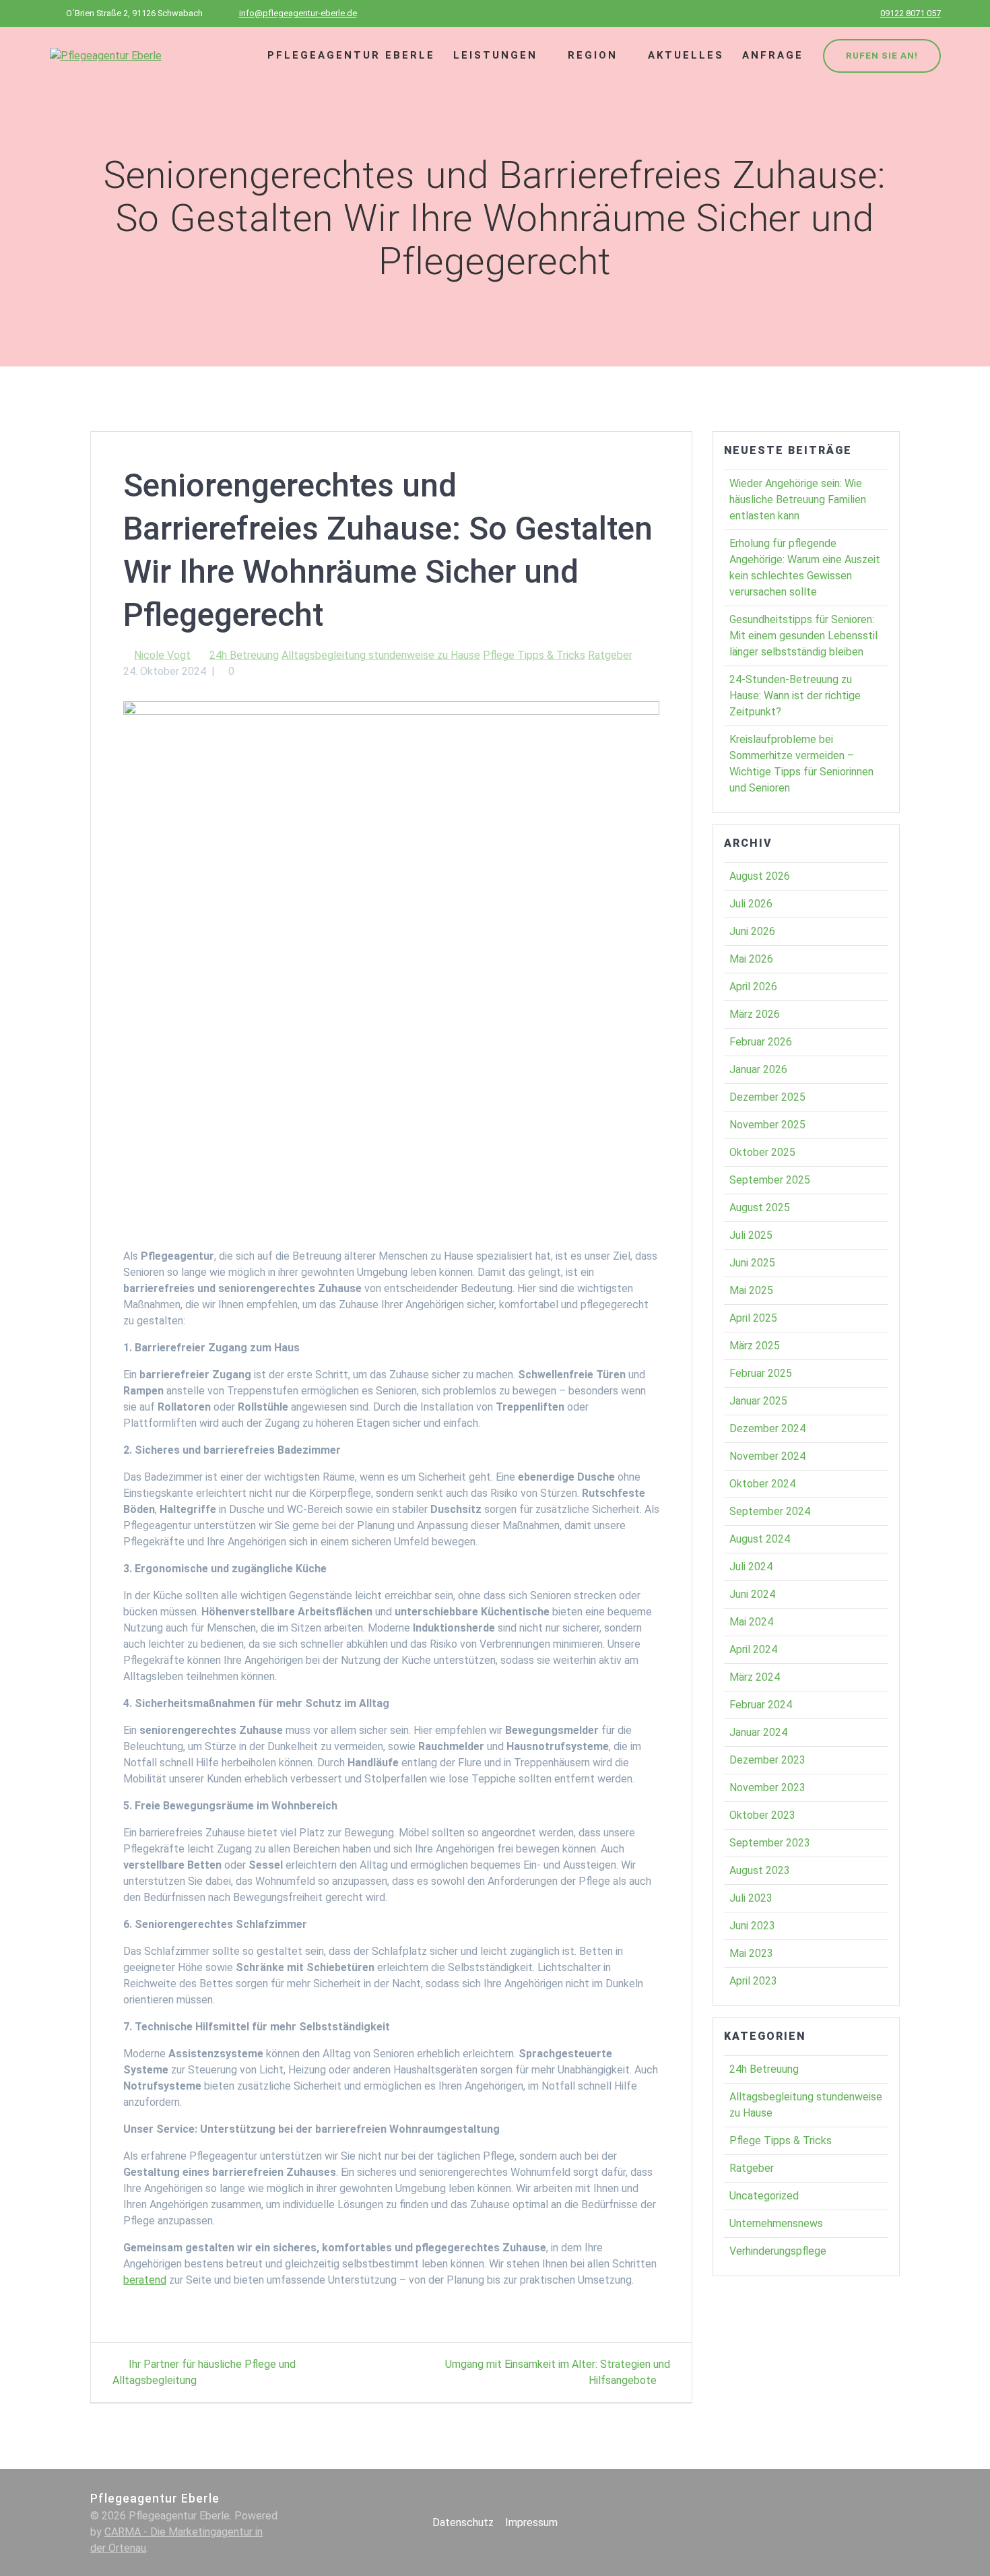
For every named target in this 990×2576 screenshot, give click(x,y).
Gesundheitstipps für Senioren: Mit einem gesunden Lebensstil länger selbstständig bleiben (803, 636)
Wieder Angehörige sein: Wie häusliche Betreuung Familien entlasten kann (798, 500)
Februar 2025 (761, 1373)
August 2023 (760, 1870)
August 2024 (760, 1539)
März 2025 (755, 1346)
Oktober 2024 (762, 1484)
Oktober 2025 (762, 1152)
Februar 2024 (761, 1705)
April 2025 (753, 1318)
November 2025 (767, 1125)
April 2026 (753, 987)
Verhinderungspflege (778, 2251)
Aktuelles (686, 55)
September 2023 (770, 1843)
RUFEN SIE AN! (882, 55)
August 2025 (760, 1207)
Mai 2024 (751, 1622)
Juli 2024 (751, 1567)
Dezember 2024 (767, 1428)
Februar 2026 (761, 1042)
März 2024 (755, 1677)
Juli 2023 (751, 1898)
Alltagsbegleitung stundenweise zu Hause (381, 655)
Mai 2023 (751, 1953)
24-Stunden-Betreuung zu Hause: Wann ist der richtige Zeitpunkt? (795, 696)
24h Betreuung (244, 655)
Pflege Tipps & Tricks (534, 655)
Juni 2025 (752, 1263)
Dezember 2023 (767, 1760)
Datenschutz (463, 2522)
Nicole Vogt (162, 655)
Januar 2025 (758, 1401)
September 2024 (770, 1511)
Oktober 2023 (762, 1815)
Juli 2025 (751, 1235)
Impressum (531, 2522)
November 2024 (767, 1456)
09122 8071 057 (911, 13)
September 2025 (770, 1180)
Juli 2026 (751, 904)
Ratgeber (610, 655)
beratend (145, 2280)
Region (593, 55)
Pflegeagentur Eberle (351, 55)
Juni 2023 (752, 1926)
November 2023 (767, 1788)
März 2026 (755, 1014)
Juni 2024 (752, 1594)
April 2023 (753, 1981)
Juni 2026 (752, 931)
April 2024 (753, 1649)
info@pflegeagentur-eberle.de (298, 13)
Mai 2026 (751, 959)
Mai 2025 (751, 1290)
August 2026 (760, 876)
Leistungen (495, 55)
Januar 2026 (758, 1069)
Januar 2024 (758, 1732)
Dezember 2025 (767, 1097)
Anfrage (773, 55)
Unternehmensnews (776, 2223)
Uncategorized (764, 2196)
